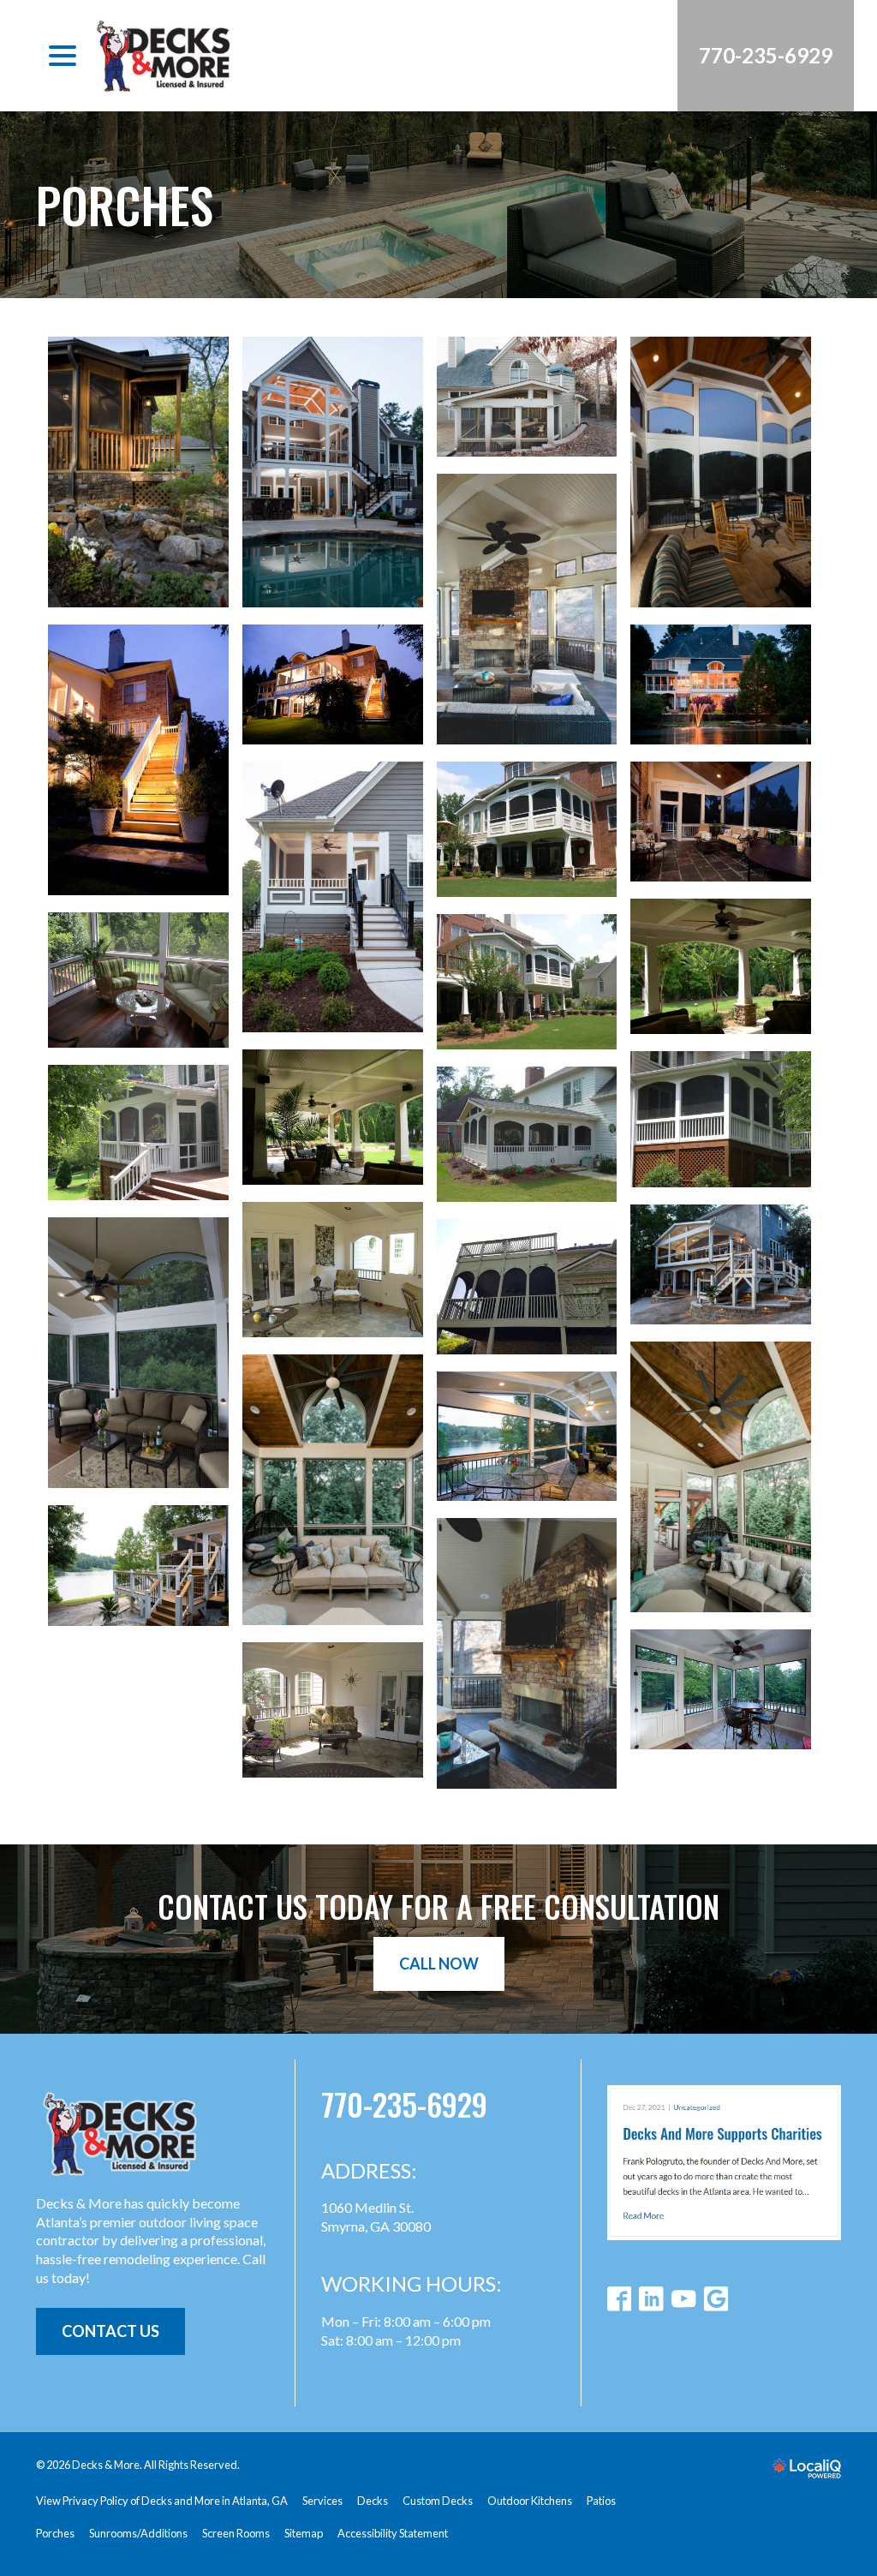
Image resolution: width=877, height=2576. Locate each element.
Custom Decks (438, 2501)
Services (322, 2501)
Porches (125, 205)
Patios (601, 2501)
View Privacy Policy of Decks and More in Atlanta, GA (162, 2501)
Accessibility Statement (393, 2533)
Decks (373, 2501)
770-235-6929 (404, 2104)
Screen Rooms (236, 2533)
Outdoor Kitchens (530, 2501)
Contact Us (110, 2331)
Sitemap (304, 2533)
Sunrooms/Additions (138, 2533)
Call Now (439, 1963)
